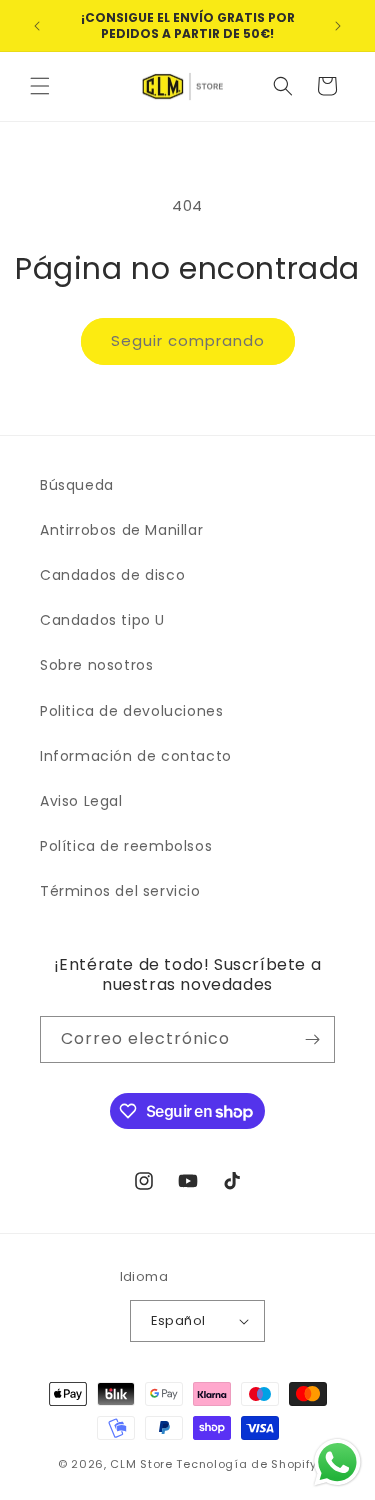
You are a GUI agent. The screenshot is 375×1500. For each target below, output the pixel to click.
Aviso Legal (81, 801)
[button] (40, 86)
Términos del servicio (120, 891)
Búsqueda (77, 485)
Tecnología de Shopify (246, 1464)
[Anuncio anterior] (37, 26)
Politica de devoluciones (131, 711)
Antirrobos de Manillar (121, 530)
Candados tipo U (102, 620)
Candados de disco (112, 575)
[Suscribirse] (312, 1039)
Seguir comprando (188, 340)
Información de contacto (136, 756)
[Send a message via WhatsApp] (337, 1462)
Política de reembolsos (126, 846)
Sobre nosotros (96, 665)
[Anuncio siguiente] (338, 26)
